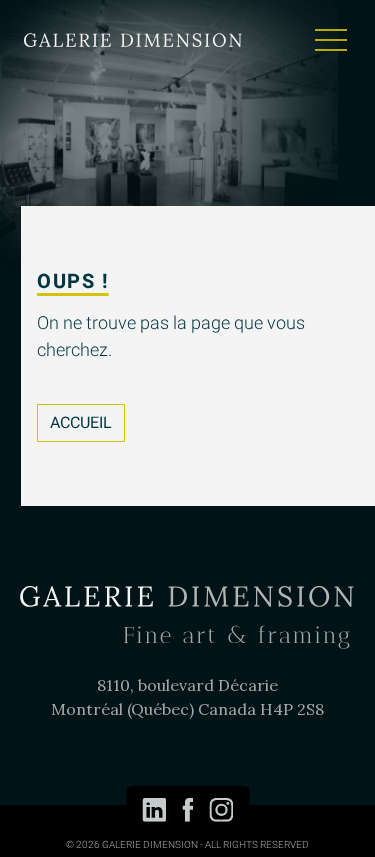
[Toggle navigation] (331, 40)
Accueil (81, 423)
